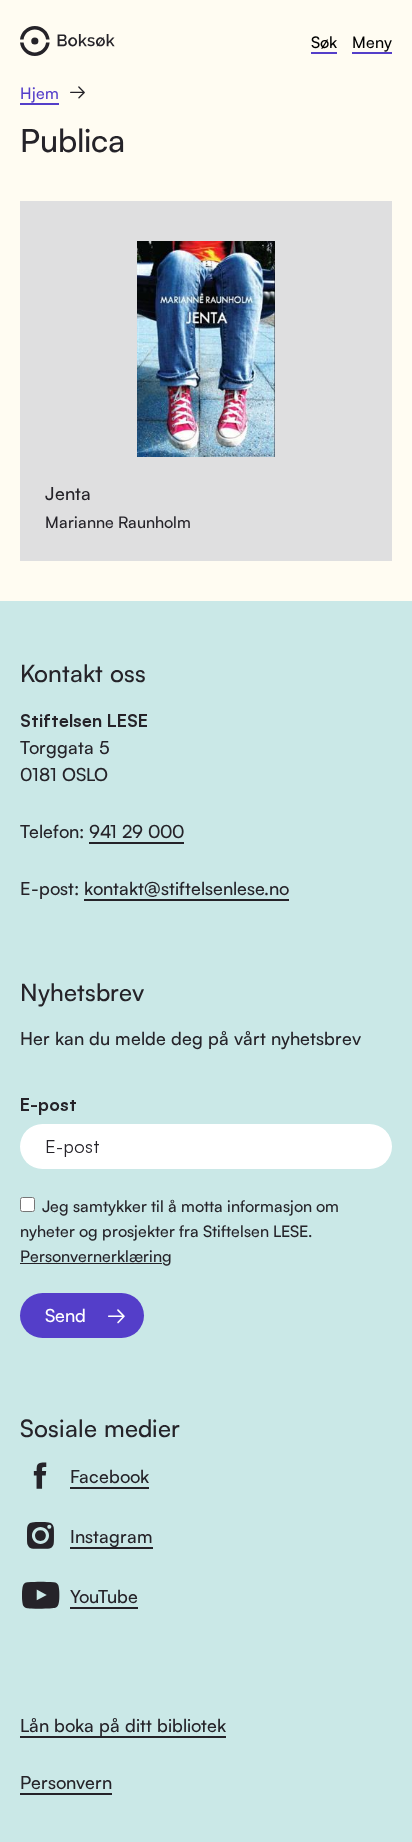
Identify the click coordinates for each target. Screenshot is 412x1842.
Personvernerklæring (96, 1256)
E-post (48, 1104)
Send (65, 1315)
